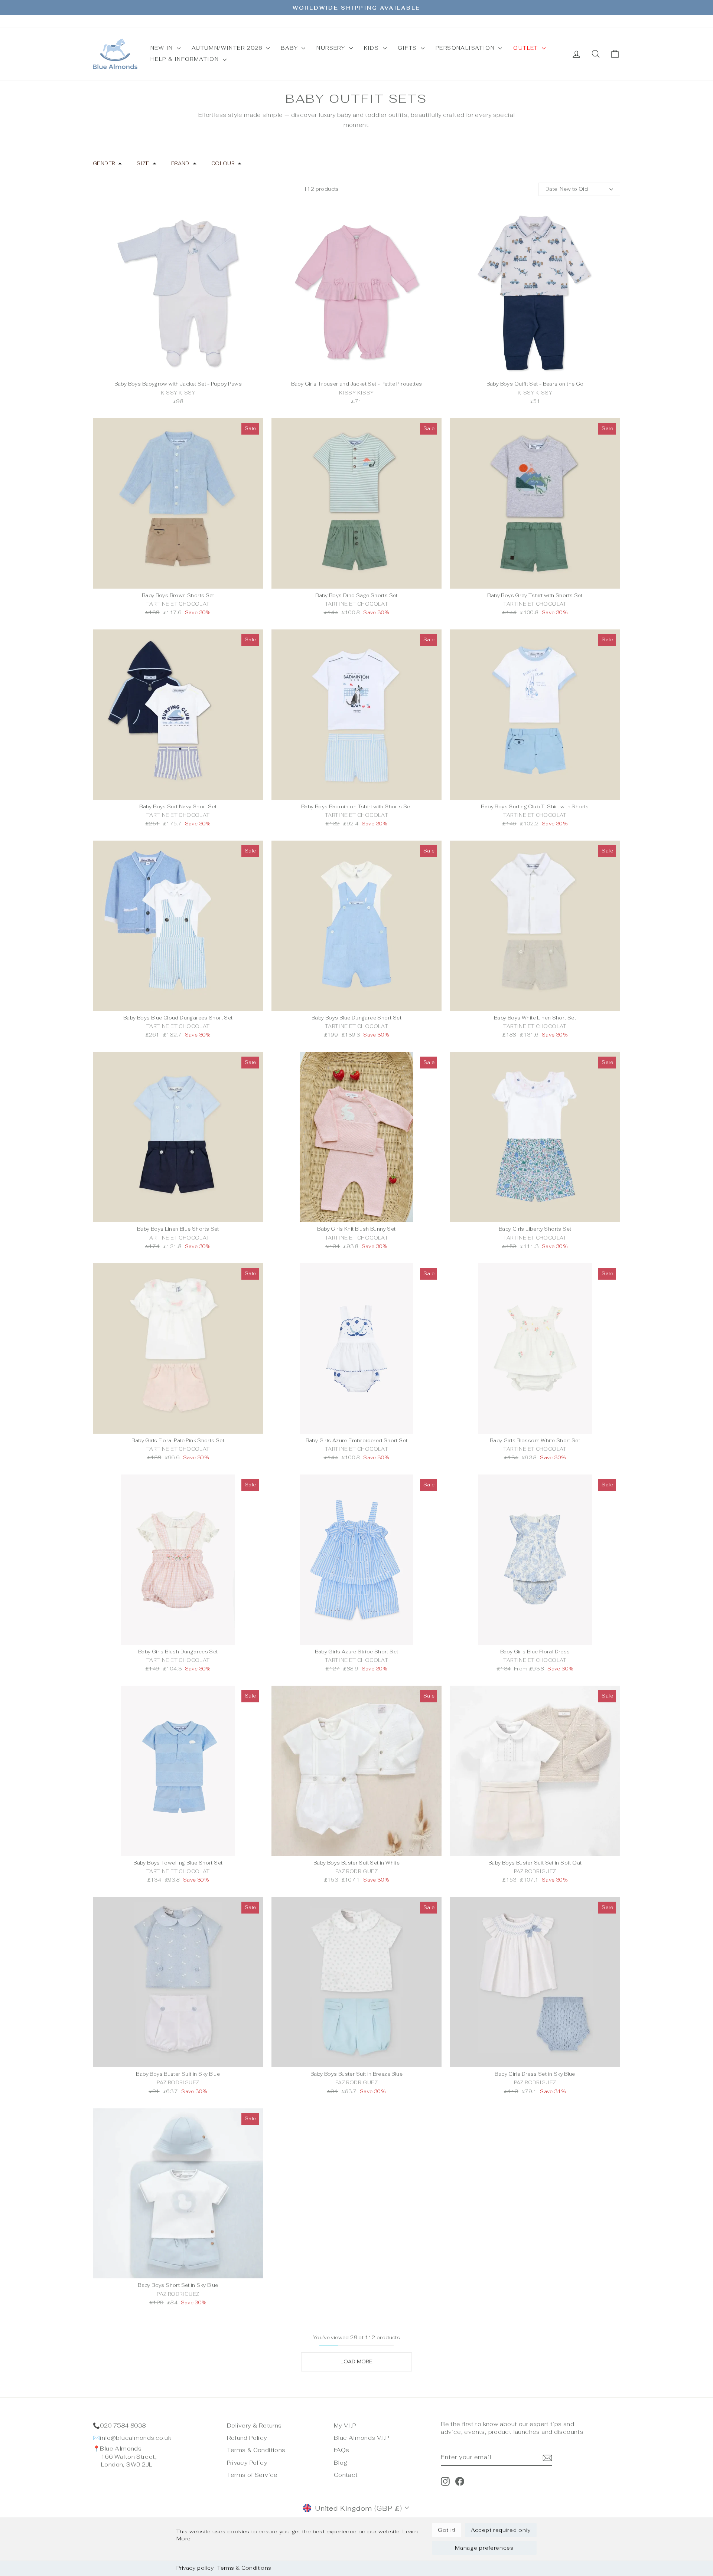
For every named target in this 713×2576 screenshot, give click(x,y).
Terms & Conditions (244, 2568)
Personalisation (466, 48)
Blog (341, 2463)
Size (143, 163)
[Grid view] (94, 189)
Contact (346, 2475)
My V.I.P (345, 2426)
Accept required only (501, 2530)
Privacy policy (195, 2568)
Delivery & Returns (254, 2426)
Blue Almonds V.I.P (361, 2438)
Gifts (408, 48)
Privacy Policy (247, 2463)
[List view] (103, 189)
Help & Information (186, 59)
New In (163, 48)
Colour (223, 163)
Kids (372, 48)
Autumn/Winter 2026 (228, 48)
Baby (290, 48)
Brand (180, 163)
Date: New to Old (567, 189)
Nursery (332, 48)
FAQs (342, 2450)
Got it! (447, 2530)
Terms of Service (252, 2475)
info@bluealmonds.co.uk (136, 2438)
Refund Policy (247, 2438)
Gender (104, 163)
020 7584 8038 (123, 2426)
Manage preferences (484, 2548)
